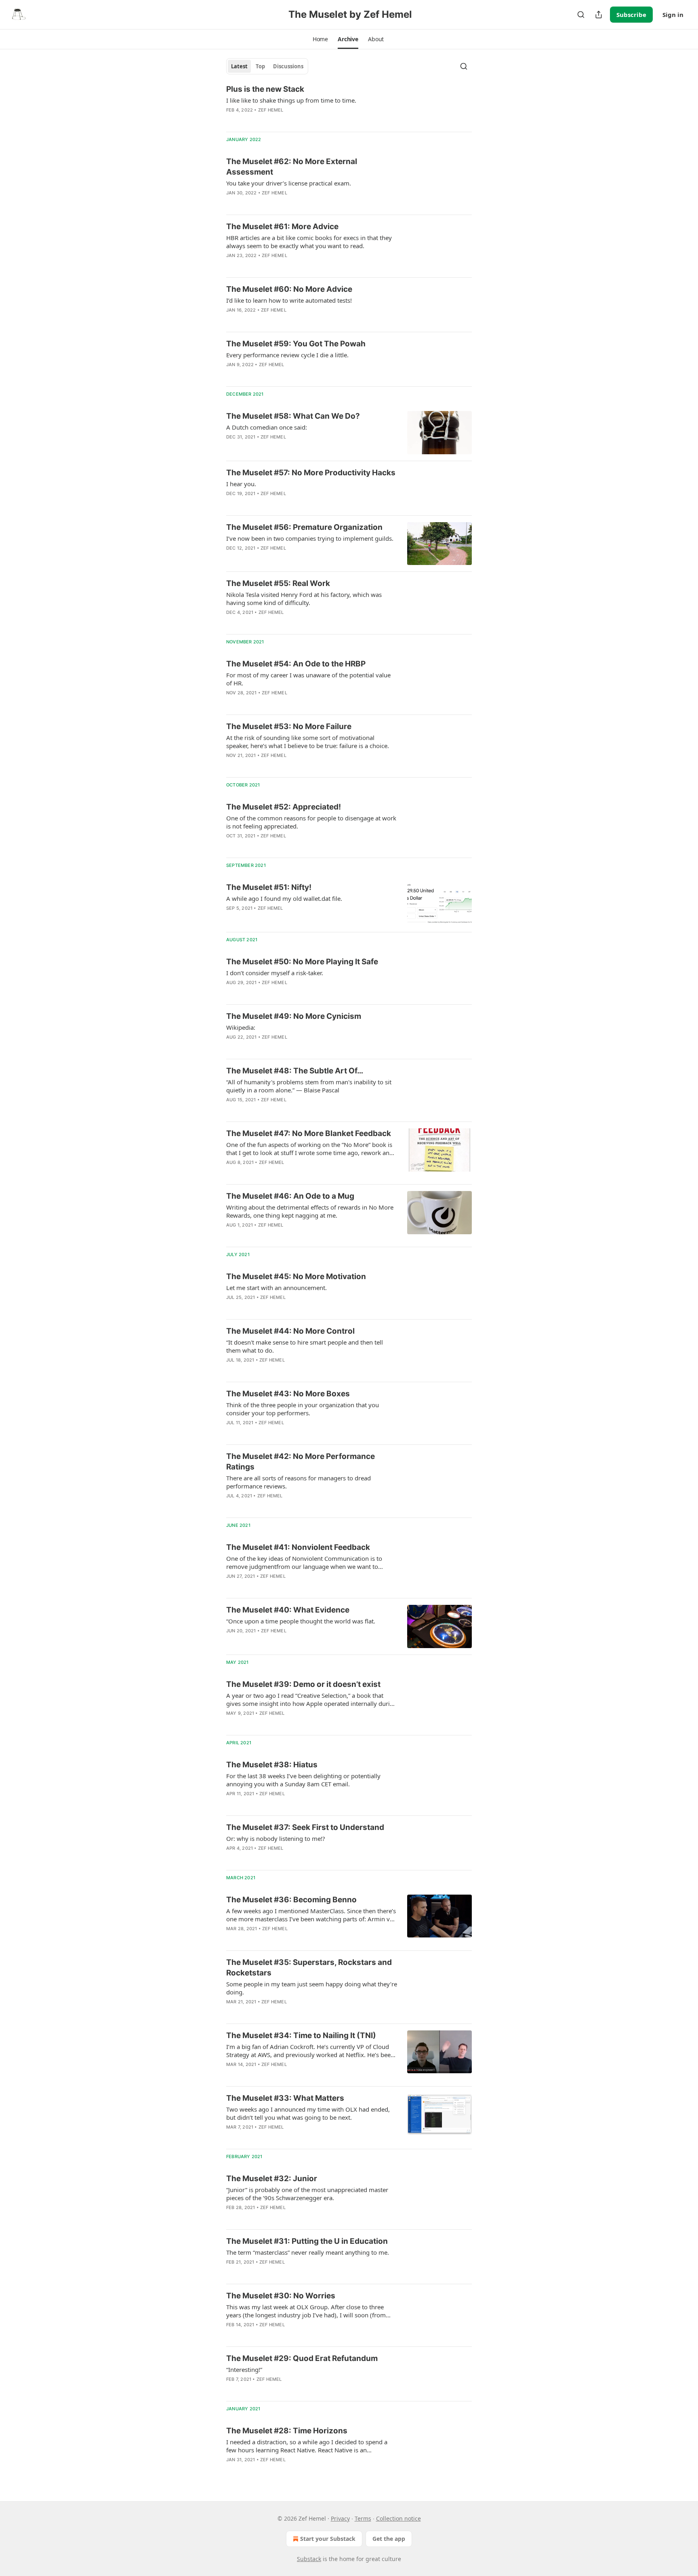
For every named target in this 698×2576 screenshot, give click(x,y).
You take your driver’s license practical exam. (289, 183)
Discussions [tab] (288, 66)
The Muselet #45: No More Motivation (297, 1276)
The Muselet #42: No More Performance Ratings (301, 1462)
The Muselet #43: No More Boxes (288, 1394)
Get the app (389, 2539)
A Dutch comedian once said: (267, 427)
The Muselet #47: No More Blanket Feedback (309, 1133)
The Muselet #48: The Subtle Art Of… (295, 1071)
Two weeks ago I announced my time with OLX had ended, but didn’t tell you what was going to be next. (308, 2113)
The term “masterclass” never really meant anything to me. (308, 2252)
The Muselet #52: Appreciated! (284, 807)
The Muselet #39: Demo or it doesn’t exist (303, 1684)
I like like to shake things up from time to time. (291, 100)
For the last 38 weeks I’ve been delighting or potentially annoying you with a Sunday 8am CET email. (303, 1780)
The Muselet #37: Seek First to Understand (305, 1827)
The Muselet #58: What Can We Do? (293, 416)
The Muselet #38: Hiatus (272, 1765)
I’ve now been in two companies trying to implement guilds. (310, 538)
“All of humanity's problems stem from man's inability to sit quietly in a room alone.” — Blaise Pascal (309, 1086)
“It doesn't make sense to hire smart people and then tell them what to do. (305, 1346)
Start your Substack (328, 2539)
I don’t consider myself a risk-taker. (275, 973)
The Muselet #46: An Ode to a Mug (290, 1196)
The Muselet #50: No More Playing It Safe (302, 962)
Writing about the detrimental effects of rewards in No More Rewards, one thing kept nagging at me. (310, 1211)
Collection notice (398, 2518)
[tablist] (267, 66)
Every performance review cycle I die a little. (287, 355)
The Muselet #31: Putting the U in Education (307, 2241)
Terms (363, 2518)
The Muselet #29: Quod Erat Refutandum (302, 2358)
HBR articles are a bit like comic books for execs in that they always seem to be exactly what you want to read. (309, 242)
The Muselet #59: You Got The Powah (296, 344)
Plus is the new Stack (265, 89)
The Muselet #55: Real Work (278, 583)
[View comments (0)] (285, 203)
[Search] (581, 15)
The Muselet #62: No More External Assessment (292, 167)
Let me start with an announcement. (276, 1288)
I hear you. (241, 484)
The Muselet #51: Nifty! (269, 887)
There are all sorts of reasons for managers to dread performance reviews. (299, 1482)
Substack (309, 2559)
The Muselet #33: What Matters (285, 2098)
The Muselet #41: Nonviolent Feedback (298, 1547)
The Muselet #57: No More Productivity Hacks (311, 473)
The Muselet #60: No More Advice (289, 289)
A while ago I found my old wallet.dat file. (284, 898)
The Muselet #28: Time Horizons (287, 2431)
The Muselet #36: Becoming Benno (291, 1900)
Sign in (673, 15)
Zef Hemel (271, 110)
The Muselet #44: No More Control (290, 1331)
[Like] (231, 203)
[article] (349, 105)
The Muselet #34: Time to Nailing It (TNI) (301, 2035)
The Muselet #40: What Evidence (288, 1610)
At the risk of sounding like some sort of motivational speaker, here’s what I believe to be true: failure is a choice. (308, 742)
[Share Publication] (599, 15)
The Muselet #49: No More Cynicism (294, 1016)
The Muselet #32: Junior (272, 2179)
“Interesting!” (244, 2369)
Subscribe (631, 15)
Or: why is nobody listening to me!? (276, 1838)
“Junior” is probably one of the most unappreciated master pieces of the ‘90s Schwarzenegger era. (307, 2194)
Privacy (340, 2518)
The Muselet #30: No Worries (281, 2296)
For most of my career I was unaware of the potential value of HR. (308, 679)
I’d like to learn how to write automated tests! (289, 300)
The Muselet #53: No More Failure (289, 726)
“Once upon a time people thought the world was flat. (301, 1621)
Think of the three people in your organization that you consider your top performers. (303, 1409)
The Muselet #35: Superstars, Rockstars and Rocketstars (309, 1968)
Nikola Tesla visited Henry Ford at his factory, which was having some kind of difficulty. (304, 599)
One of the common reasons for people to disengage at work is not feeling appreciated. (311, 822)
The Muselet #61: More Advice (282, 227)
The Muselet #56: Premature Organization (304, 527)
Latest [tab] (239, 66)
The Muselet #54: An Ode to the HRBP (296, 664)
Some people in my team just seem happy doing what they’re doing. (312, 1988)
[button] (320, 39)
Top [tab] (260, 66)
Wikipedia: (241, 1027)
